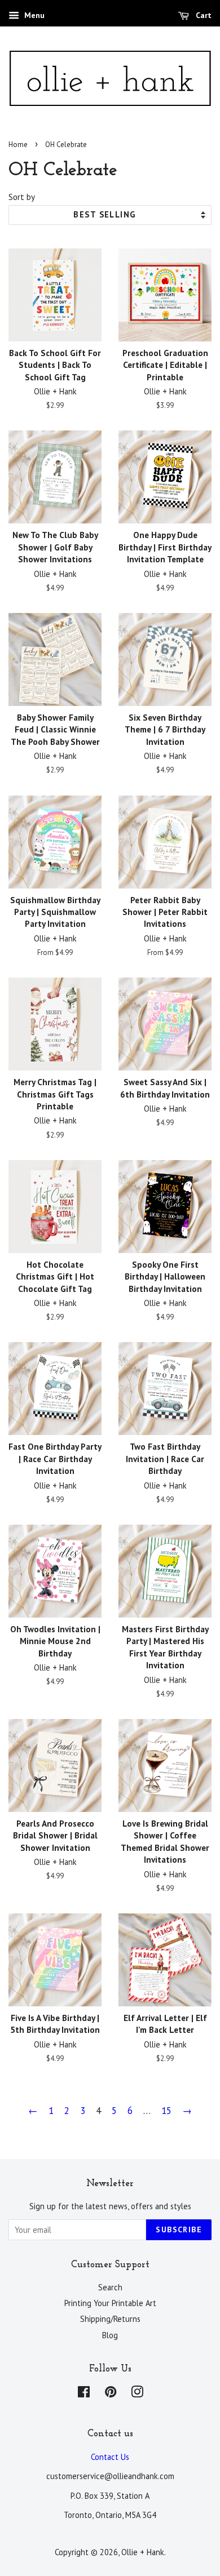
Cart (203, 15)
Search (110, 2287)
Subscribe (179, 2229)
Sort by (22, 197)
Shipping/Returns (110, 2319)
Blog (110, 2335)
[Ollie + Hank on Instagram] (137, 2394)
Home (18, 145)
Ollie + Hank (143, 2552)
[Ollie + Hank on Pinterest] (111, 2394)
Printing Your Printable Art (110, 2303)
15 (166, 2111)
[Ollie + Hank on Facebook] (84, 2394)
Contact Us (110, 2457)
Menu (33, 15)
